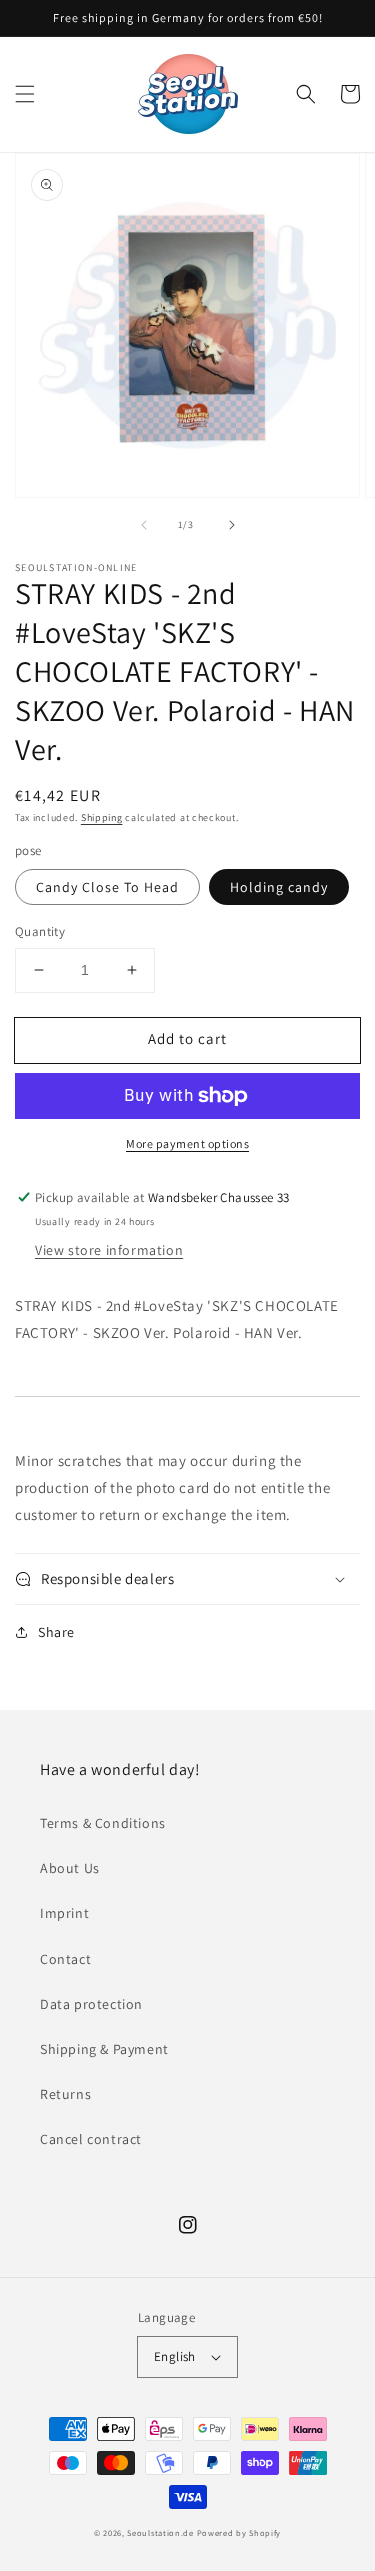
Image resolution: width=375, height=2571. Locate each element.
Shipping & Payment (104, 2049)
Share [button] (56, 1632)
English (175, 2356)
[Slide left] (144, 525)
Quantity (40, 931)
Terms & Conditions (103, 1823)
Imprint (64, 1913)
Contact (65, 1959)
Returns (65, 2094)
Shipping (102, 817)
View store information (109, 1250)
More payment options (187, 1143)
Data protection (91, 2004)
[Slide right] (232, 525)
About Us (70, 1868)
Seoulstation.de (160, 2532)
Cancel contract (91, 2139)
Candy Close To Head (107, 887)
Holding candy (279, 887)
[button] (25, 94)
